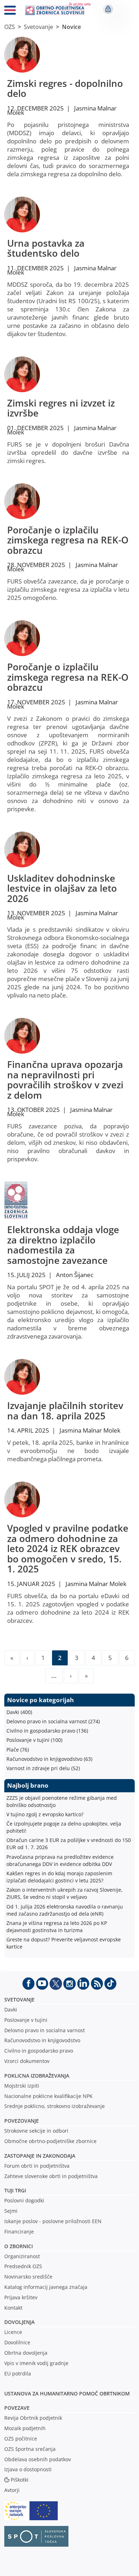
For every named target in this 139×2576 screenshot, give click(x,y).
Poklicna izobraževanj (35, 2076)
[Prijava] (108, 9)
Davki (11, 2009)
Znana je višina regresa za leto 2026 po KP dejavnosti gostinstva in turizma (57, 1927)
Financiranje (19, 2232)
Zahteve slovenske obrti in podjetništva (51, 2176)
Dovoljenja (19, 2322)
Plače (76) (18, 1750)
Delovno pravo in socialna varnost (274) (53, 1721)
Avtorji (12, 2490)
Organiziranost (22, 2256)
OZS (10, 27)
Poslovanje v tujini (26, 2020)
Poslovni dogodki (24, 2200)
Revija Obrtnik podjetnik (33, 2418)
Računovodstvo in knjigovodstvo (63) (49, 1759)
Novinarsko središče (28, 2277)
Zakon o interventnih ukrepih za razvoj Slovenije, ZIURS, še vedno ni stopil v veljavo (65, 1893)
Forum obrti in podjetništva (37, 2166)
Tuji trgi (15, 2190)
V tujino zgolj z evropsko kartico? (45, 1814)
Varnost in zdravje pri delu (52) (43, 1768)
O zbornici (19, 2246)
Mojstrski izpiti (22, 2086)
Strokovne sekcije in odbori (36, 2131)
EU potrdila (18, 2373)
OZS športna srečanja (30, 2449)
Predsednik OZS (23, 2266)
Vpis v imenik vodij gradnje (36, 2363)
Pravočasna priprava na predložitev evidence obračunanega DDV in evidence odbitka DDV (60, 1860)
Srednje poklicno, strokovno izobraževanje (55, 2106)
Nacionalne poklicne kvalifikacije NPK (48, 2096)
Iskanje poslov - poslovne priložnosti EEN (53, 2221)
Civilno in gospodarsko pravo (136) (47, 1731)
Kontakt (13, 2308)
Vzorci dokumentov (27, 2061)
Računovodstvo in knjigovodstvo (42, 2040)
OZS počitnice (21, 2439)
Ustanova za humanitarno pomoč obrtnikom (67, 2393)
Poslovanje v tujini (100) (34, 1740)
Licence (13, 2332)
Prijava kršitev (21, 2297)
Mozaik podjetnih (25, 2428)
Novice (71, 27)
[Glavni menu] (10, 11)
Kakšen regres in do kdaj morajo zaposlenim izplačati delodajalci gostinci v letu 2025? (59, 1877)
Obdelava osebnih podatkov (38, 2459)
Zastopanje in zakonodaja (40, 2156)
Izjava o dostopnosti (28, 2469)
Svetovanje (38, 27)
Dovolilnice (17, 2342)
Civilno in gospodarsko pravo (39, 2051)
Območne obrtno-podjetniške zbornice (50, 2141)
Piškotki (20, 2480)
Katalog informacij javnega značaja (46, 2287)
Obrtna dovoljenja (26, 2353)
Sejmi (11, 2211)
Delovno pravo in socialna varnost (45, 2030)
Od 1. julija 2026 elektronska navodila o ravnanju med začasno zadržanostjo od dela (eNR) (65, 1910)
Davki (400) (19, 1712)
